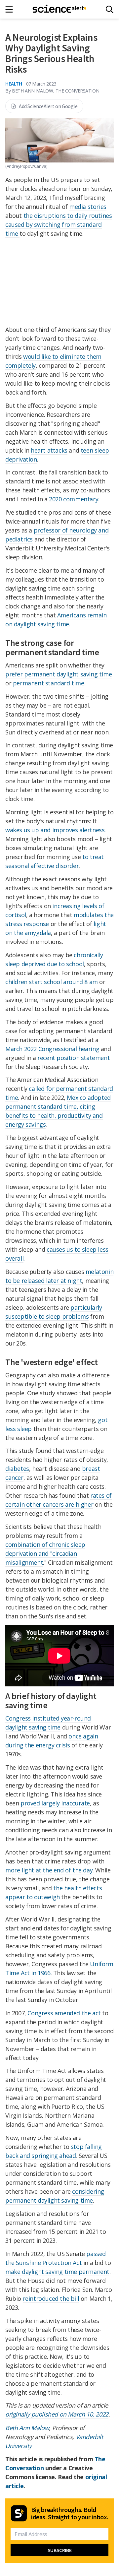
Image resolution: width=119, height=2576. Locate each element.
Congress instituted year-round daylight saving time (48, 1723)
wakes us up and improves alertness (55, 830)
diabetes (17, 1469)
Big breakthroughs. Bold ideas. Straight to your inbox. (70, 2513)
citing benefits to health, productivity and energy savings (54, 1115)
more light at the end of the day (49, 1870)
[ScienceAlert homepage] (60, 9)
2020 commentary (74, 499)
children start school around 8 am (52, 982)
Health (14, 84)
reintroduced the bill (51, 2298)
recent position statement (74, 1058)
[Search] (110, 9)
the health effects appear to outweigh (54, 1892)
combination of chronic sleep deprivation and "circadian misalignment (45, 1553)
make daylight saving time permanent (57, 2272)
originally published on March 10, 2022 (57, 2414)
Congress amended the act (64, 2013)
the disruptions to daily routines (68, 216)
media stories (88, 207)
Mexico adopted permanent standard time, (58, 1102)
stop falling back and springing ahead (54, 2151)
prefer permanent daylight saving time (59, 674)
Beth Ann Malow (27, 2428)
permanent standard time (49, 683)
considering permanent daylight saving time (55, 2196)
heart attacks (49, 450)
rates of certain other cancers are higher (59, 1500)
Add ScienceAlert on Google (48, 106)
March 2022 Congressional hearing (52, 1049)
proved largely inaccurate (55, 1803)
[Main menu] (11, 9)
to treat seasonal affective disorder (55, 861)
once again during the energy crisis (52, 1741)
